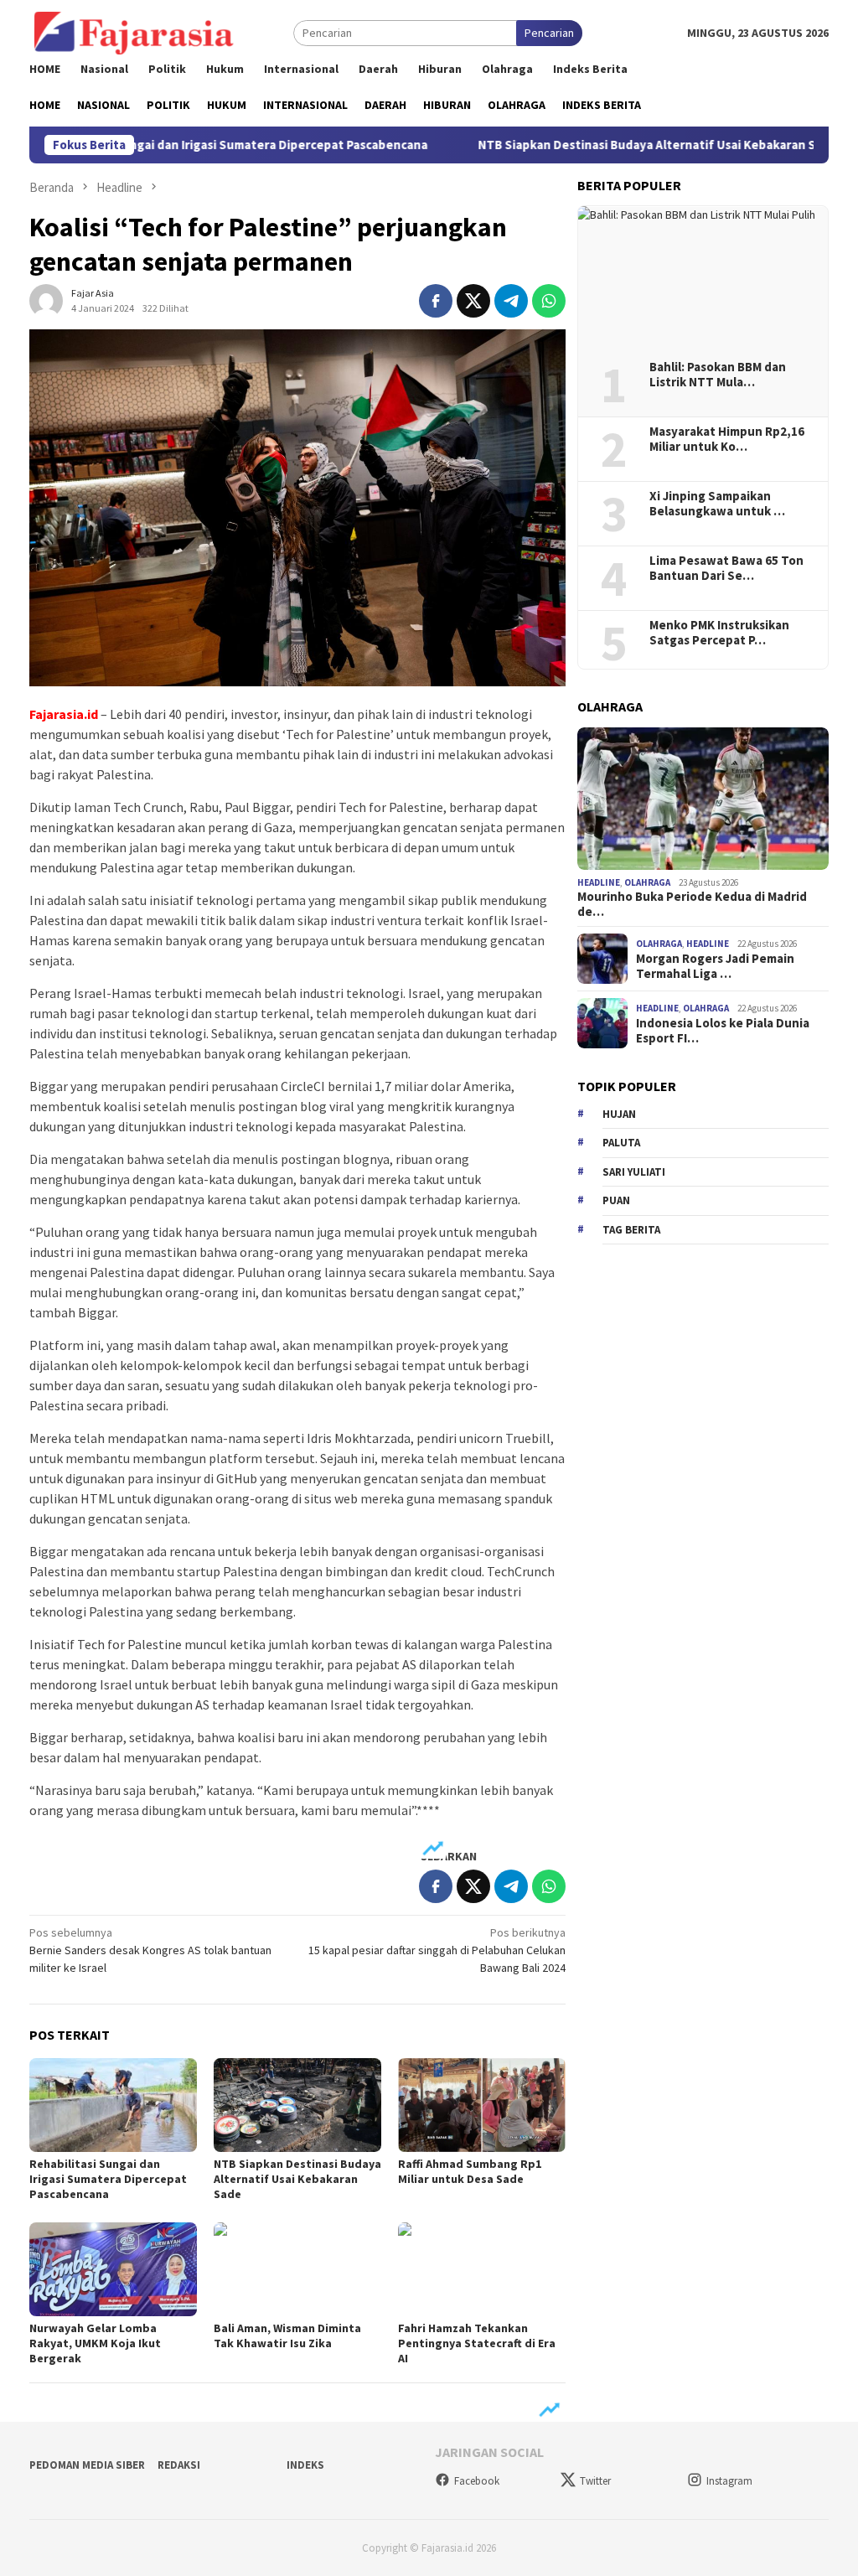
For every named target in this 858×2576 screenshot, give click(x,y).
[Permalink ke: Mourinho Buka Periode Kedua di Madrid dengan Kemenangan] (703, 799)
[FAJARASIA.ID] (134, 32)
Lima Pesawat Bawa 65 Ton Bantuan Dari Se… (726, 568)
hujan (619, 1114)
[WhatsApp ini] (549, 301)
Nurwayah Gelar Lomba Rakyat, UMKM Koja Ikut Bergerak (95, 2343)
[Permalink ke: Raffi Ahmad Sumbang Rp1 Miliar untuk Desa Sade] (482, 2105)
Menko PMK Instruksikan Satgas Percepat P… (719, 633)
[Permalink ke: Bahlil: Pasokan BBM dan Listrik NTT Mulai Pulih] (703, 277)
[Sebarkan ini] (436, 301)
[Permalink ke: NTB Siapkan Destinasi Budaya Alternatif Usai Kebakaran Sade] (297, 2105)
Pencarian (549, 33)
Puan (616, 1200)
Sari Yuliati (634, 1172)
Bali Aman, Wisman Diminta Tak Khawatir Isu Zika (287, 2335)
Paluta (621, 1143)
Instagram (729, 2481)
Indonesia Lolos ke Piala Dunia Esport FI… (723, 1031)
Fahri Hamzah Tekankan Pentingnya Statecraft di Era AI (477, 2343)
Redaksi (179, 2465)
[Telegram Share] (511, 301)
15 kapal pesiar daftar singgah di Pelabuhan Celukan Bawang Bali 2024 (437, 1950)
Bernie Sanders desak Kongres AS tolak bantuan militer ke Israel (150, 1950)
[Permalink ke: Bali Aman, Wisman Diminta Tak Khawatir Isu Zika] (297, 2269)
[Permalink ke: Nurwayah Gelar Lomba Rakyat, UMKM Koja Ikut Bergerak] (113, 2269)
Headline (599, 882)
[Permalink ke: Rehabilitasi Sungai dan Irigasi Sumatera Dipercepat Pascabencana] (113, 2105)
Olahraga (647, 882)
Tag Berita (631, 1230)
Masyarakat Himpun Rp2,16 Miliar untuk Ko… (727, 439)
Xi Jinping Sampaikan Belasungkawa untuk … (717, 504)
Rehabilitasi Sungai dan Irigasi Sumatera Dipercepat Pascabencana (108, 2179)
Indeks (305, 2465)
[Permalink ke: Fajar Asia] (46, 299)
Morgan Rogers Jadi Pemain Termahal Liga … (715, 966)
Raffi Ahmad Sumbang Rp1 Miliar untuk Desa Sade (470, 2171)
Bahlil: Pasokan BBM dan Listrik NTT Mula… (718, 375)
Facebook (477, 2481)
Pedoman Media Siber (87, 2465)
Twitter (595, 2481)
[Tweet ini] (473, 301)
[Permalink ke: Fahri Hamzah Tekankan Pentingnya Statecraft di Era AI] (482, 2269)
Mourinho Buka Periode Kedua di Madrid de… (692, 904)
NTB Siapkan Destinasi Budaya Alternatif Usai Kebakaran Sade (602, 145)
